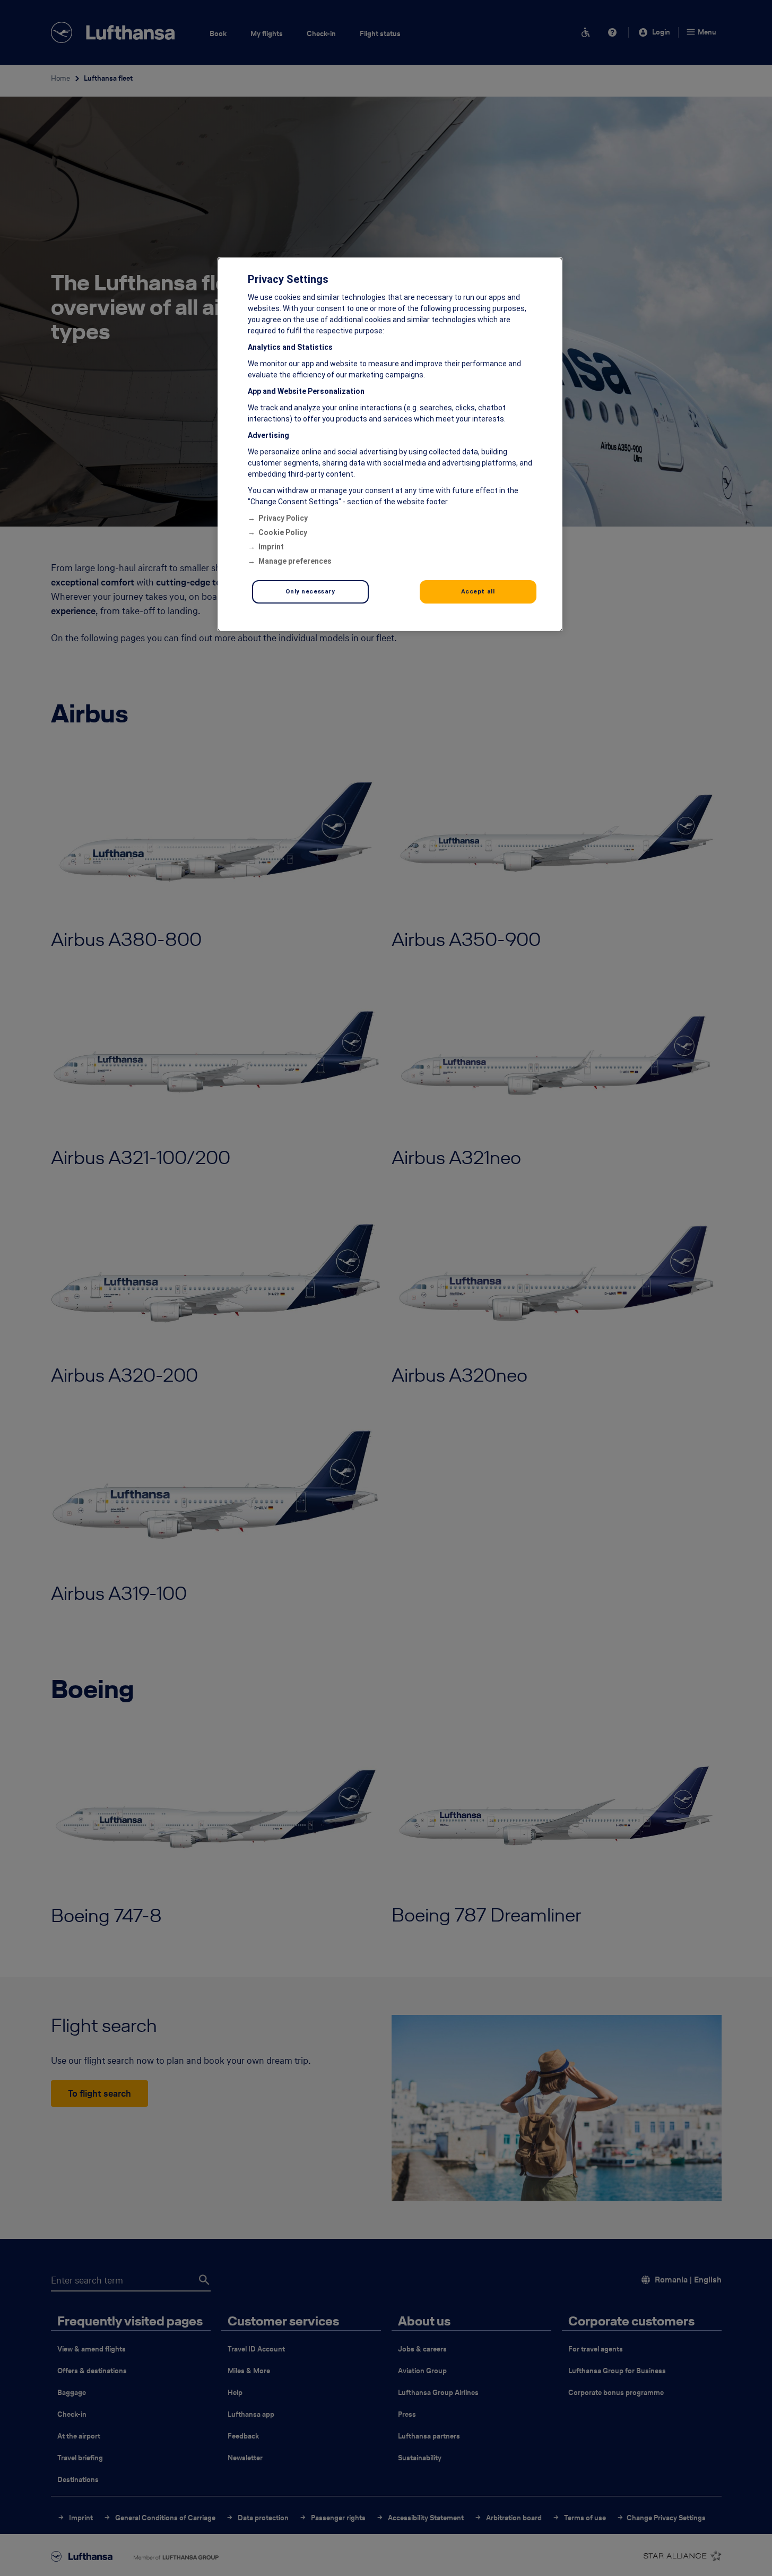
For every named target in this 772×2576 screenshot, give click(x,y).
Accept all (478, 591)
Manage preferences (295, 561)
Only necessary (310, 591)
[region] (390, 444)
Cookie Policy (283, 532)
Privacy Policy (283, 518)
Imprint (271, 547)
